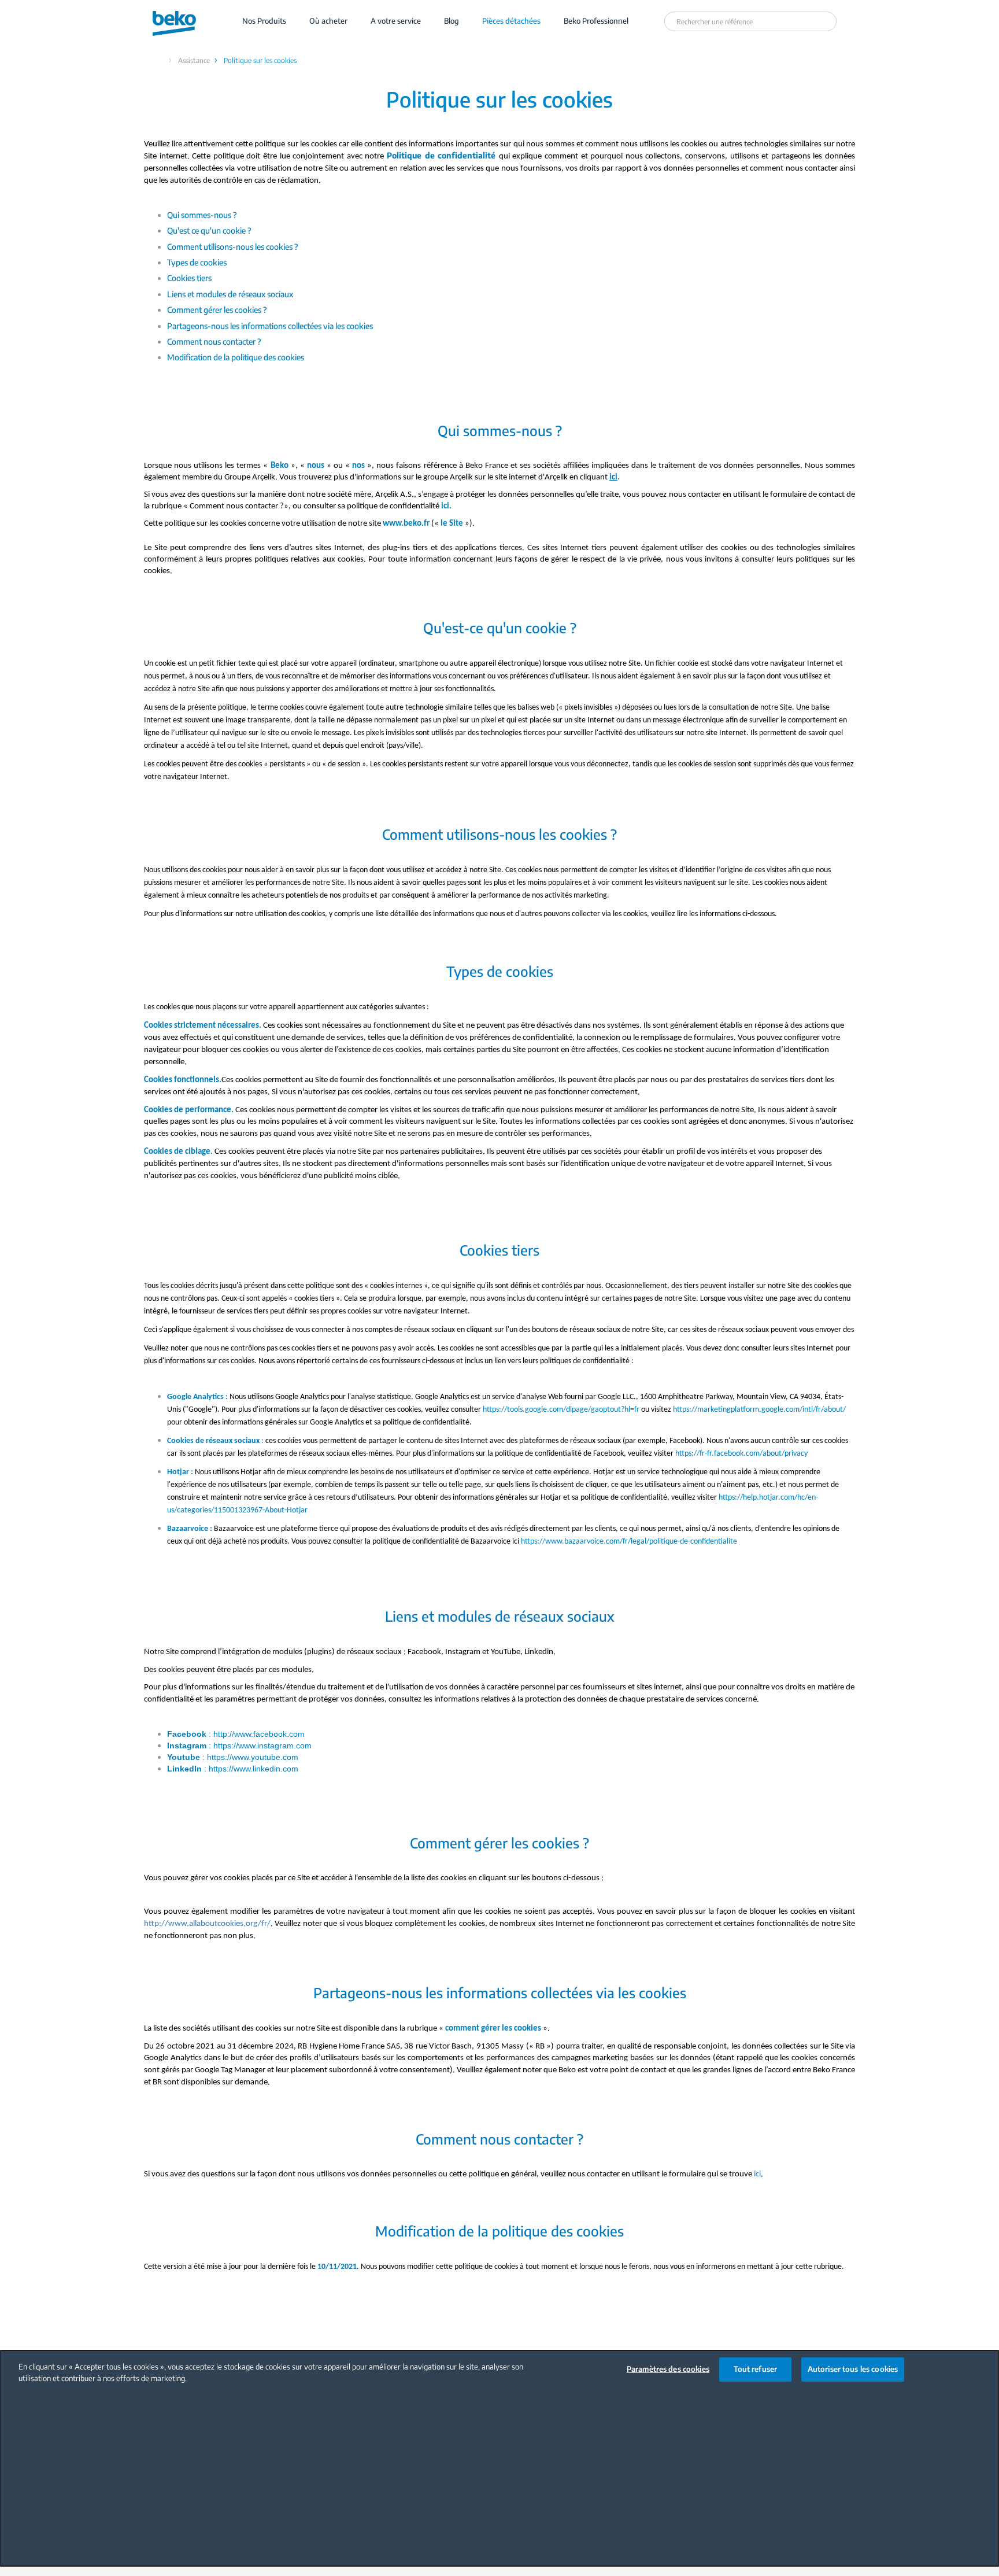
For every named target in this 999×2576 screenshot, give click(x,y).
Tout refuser (756, 2369)
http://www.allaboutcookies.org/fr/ (207, 1924)
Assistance (194, 60)
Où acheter (328, 21)
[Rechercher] (826, 21)
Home (158, 60)
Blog (452, 21)
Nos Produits (264, 21)
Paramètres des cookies (668, 2369)
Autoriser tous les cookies (853, 2369)
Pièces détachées (511, 21)
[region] (499, 2458)
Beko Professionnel (596, 21)
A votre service (396, 21)
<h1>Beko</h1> (185, 21)
